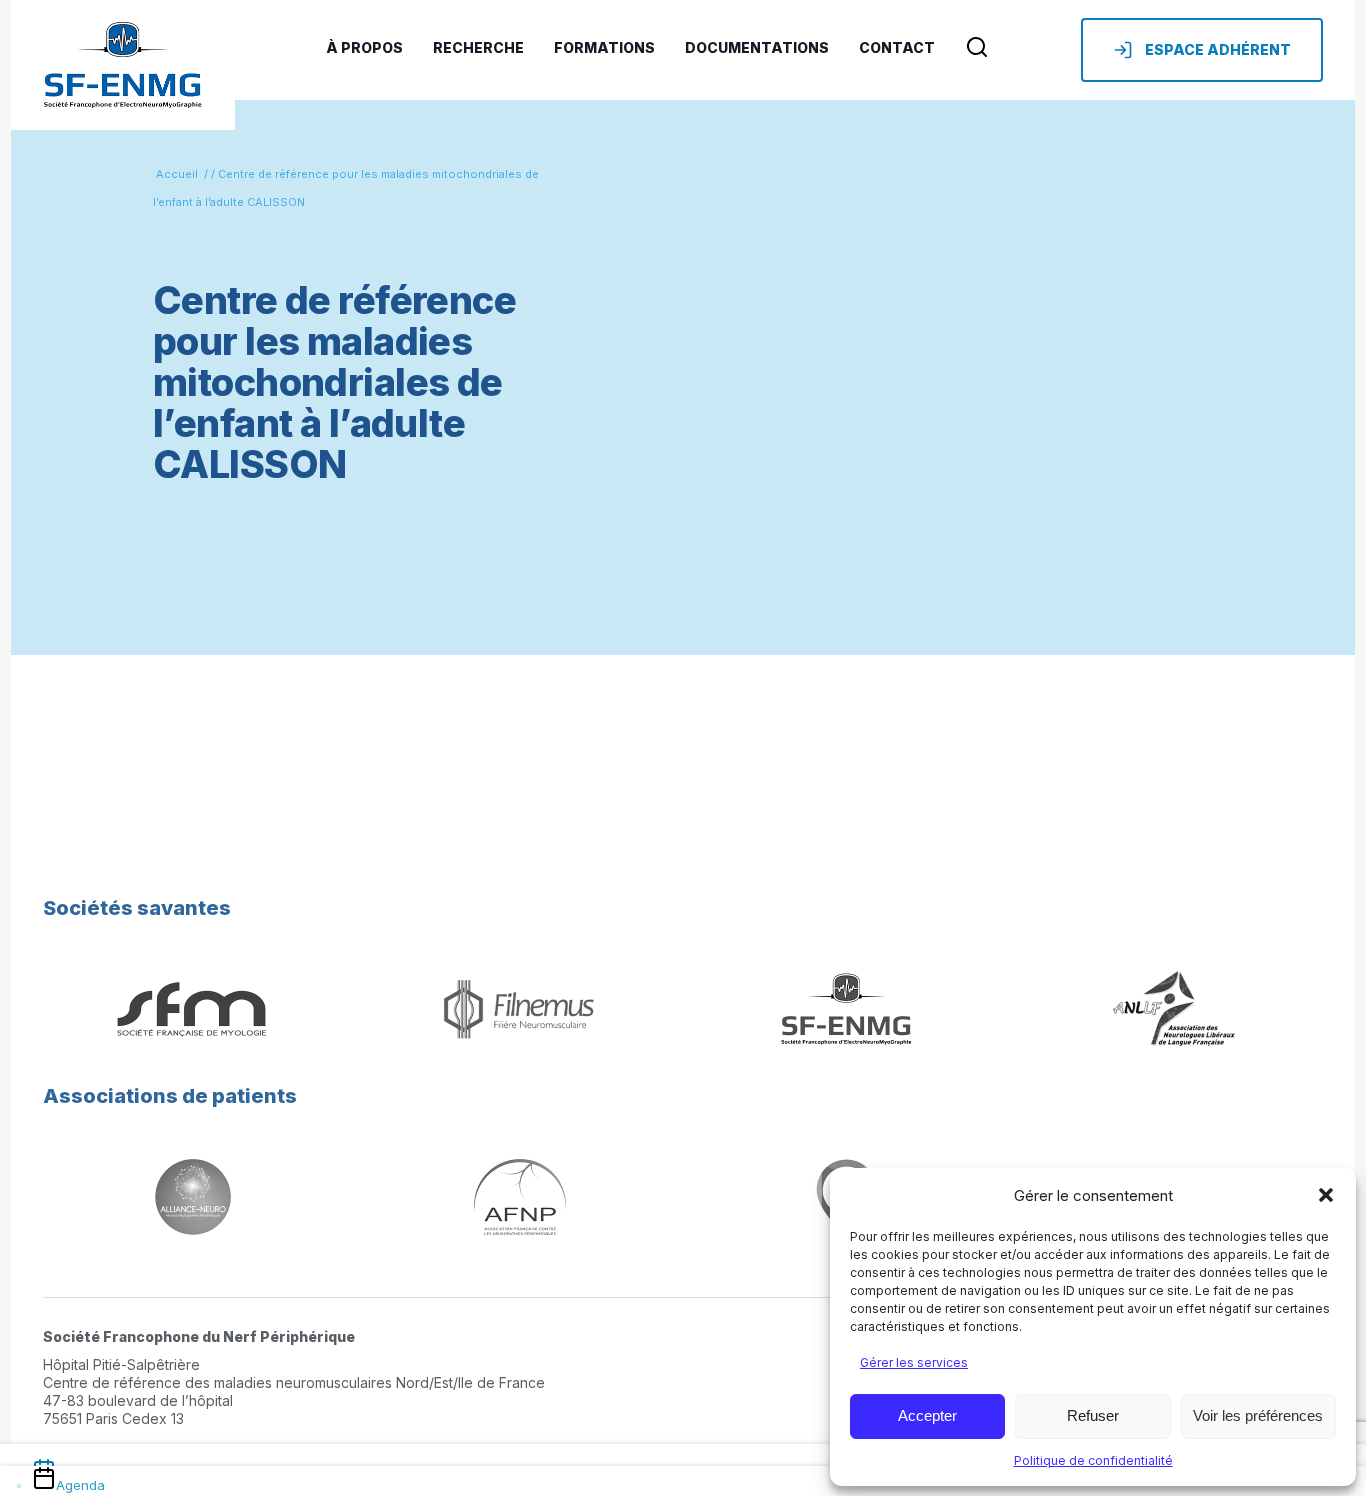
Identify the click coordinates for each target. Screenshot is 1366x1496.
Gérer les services (914, 1362)
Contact (897, 47)
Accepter (927, 1415)
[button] (1326, 1195)
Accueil (177, 174)
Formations (604, 47)
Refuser (1093, 1415)
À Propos (364, 47)
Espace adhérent (1218, 49)
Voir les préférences (1258, 1415)
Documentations (757, 47)
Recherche (478, 47)
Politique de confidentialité (1093, 1460)
